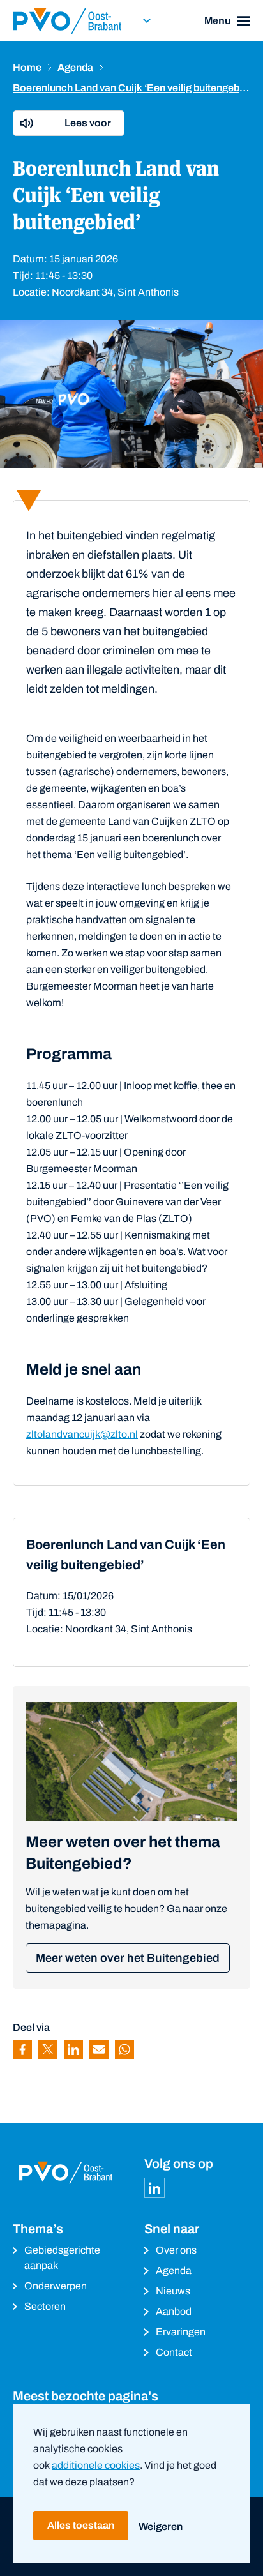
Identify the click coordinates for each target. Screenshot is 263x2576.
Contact (174, 2352)
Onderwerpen (56, 2286)
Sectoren (45, 2306)
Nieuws (173, 2291)
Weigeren (161, 2527)
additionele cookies (96, 2465)
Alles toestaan (81, 2525)
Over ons (176, 2250)
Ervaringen (181, 2332)
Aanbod (174, 2311)
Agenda (75, 67)
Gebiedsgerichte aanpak (62, 2258)
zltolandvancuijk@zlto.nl (82, 1434)
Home (27, 67)
